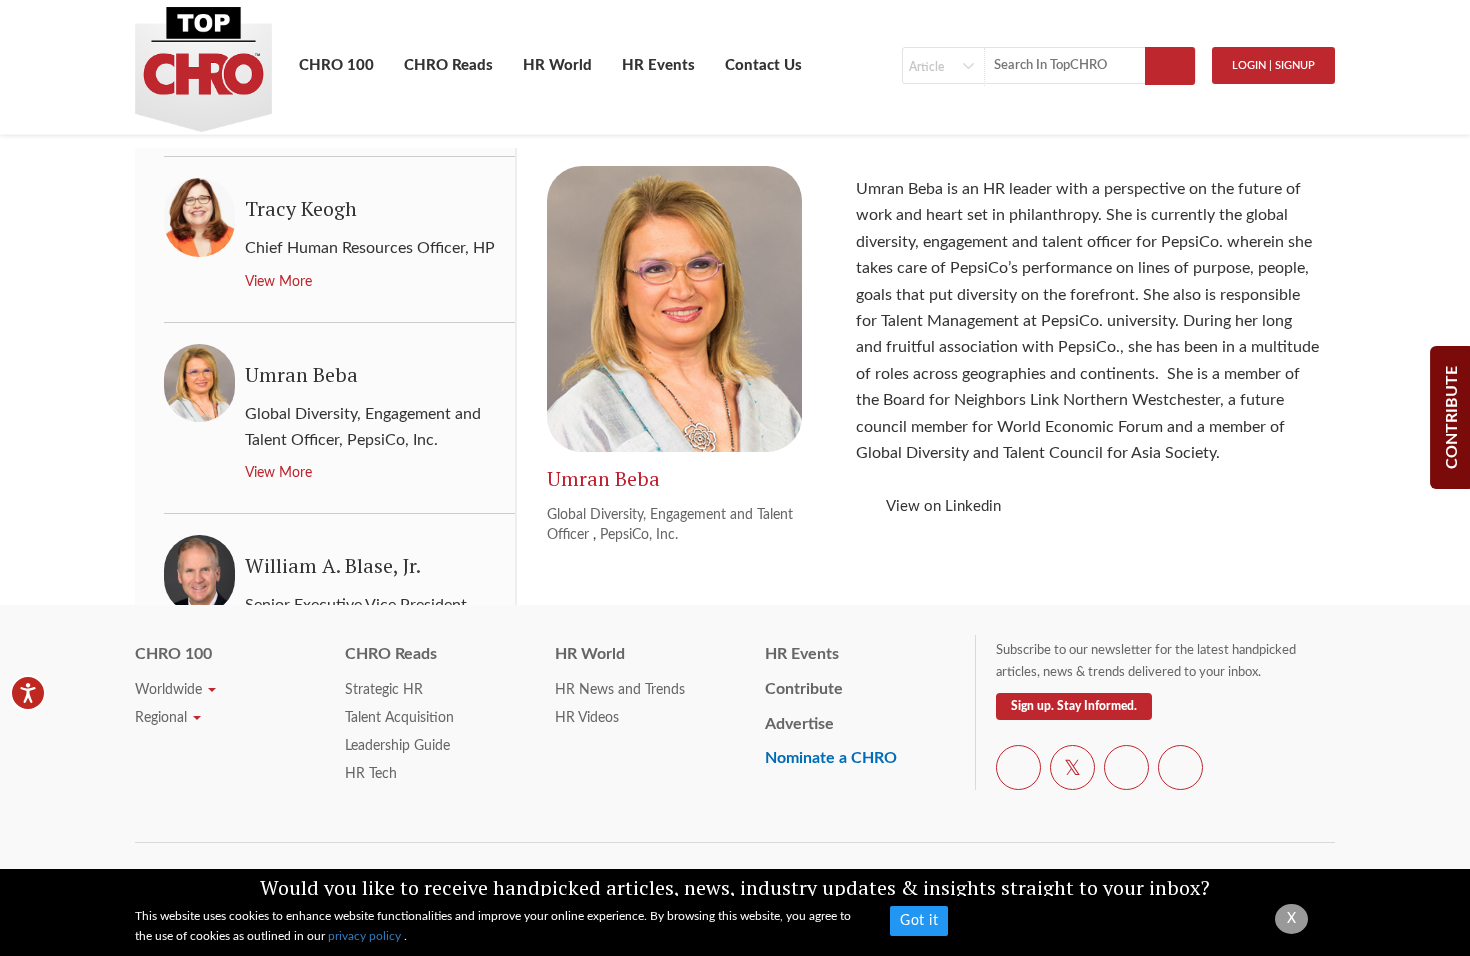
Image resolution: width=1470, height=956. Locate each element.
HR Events (658, 65)
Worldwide (170, 690)
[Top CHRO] (203, 61)
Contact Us (763, 65)
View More (278, 282)
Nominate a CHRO (831, 758)
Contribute (804, 689)
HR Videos (587, 718)
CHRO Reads (448, 65)
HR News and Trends (620, 690)
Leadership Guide (397, 746)
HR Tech (371, 774)
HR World (557, 65)
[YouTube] (1126, 771)
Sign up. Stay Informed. (1074, 706)
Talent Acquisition (399, 718)
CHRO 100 (336, 65)
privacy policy (366, 936)
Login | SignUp (1273, 65)
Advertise (799, 724)
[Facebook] (1018, 771)
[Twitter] (1072, 771)
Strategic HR (384, 690)
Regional (163, 718)
